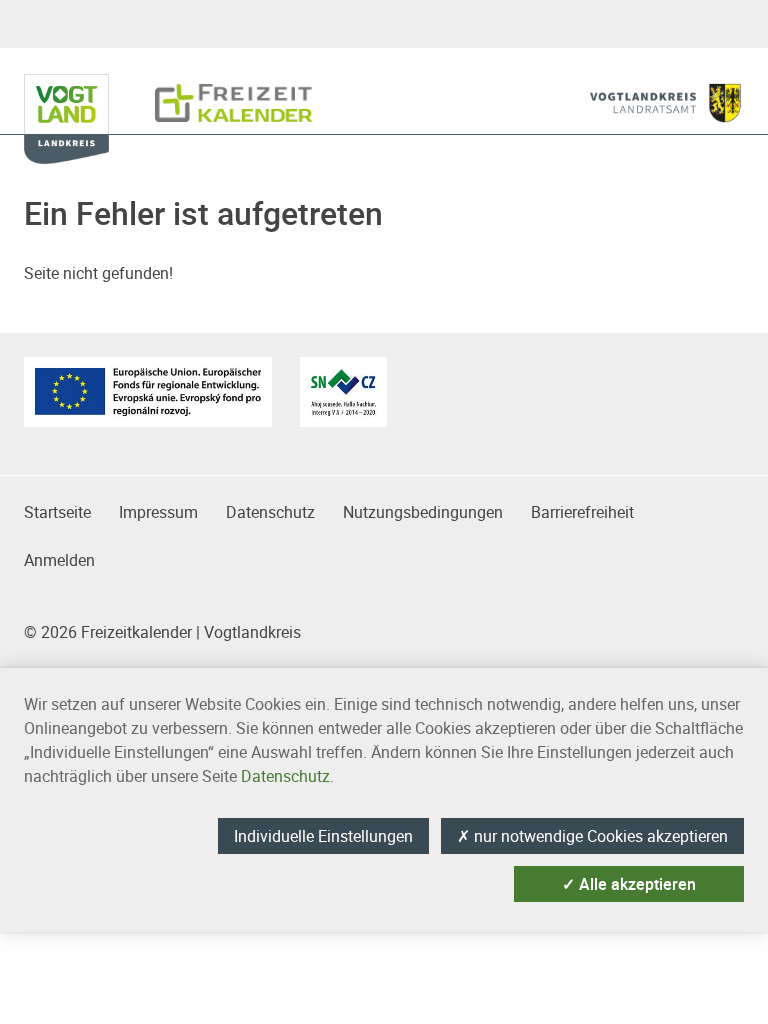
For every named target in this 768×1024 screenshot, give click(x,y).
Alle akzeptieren (629, 884)
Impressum (158, 512)
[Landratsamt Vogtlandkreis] (665, 103)
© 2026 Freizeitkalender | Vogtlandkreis (162, 632)
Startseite (57, 512)
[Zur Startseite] (233, 93)
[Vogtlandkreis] (78, 93)
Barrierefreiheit (582, 512)
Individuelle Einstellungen (323, 836)
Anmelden (59, 560)
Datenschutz (270, 512)
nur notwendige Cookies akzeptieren (592, 836)
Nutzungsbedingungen (423, 512)
